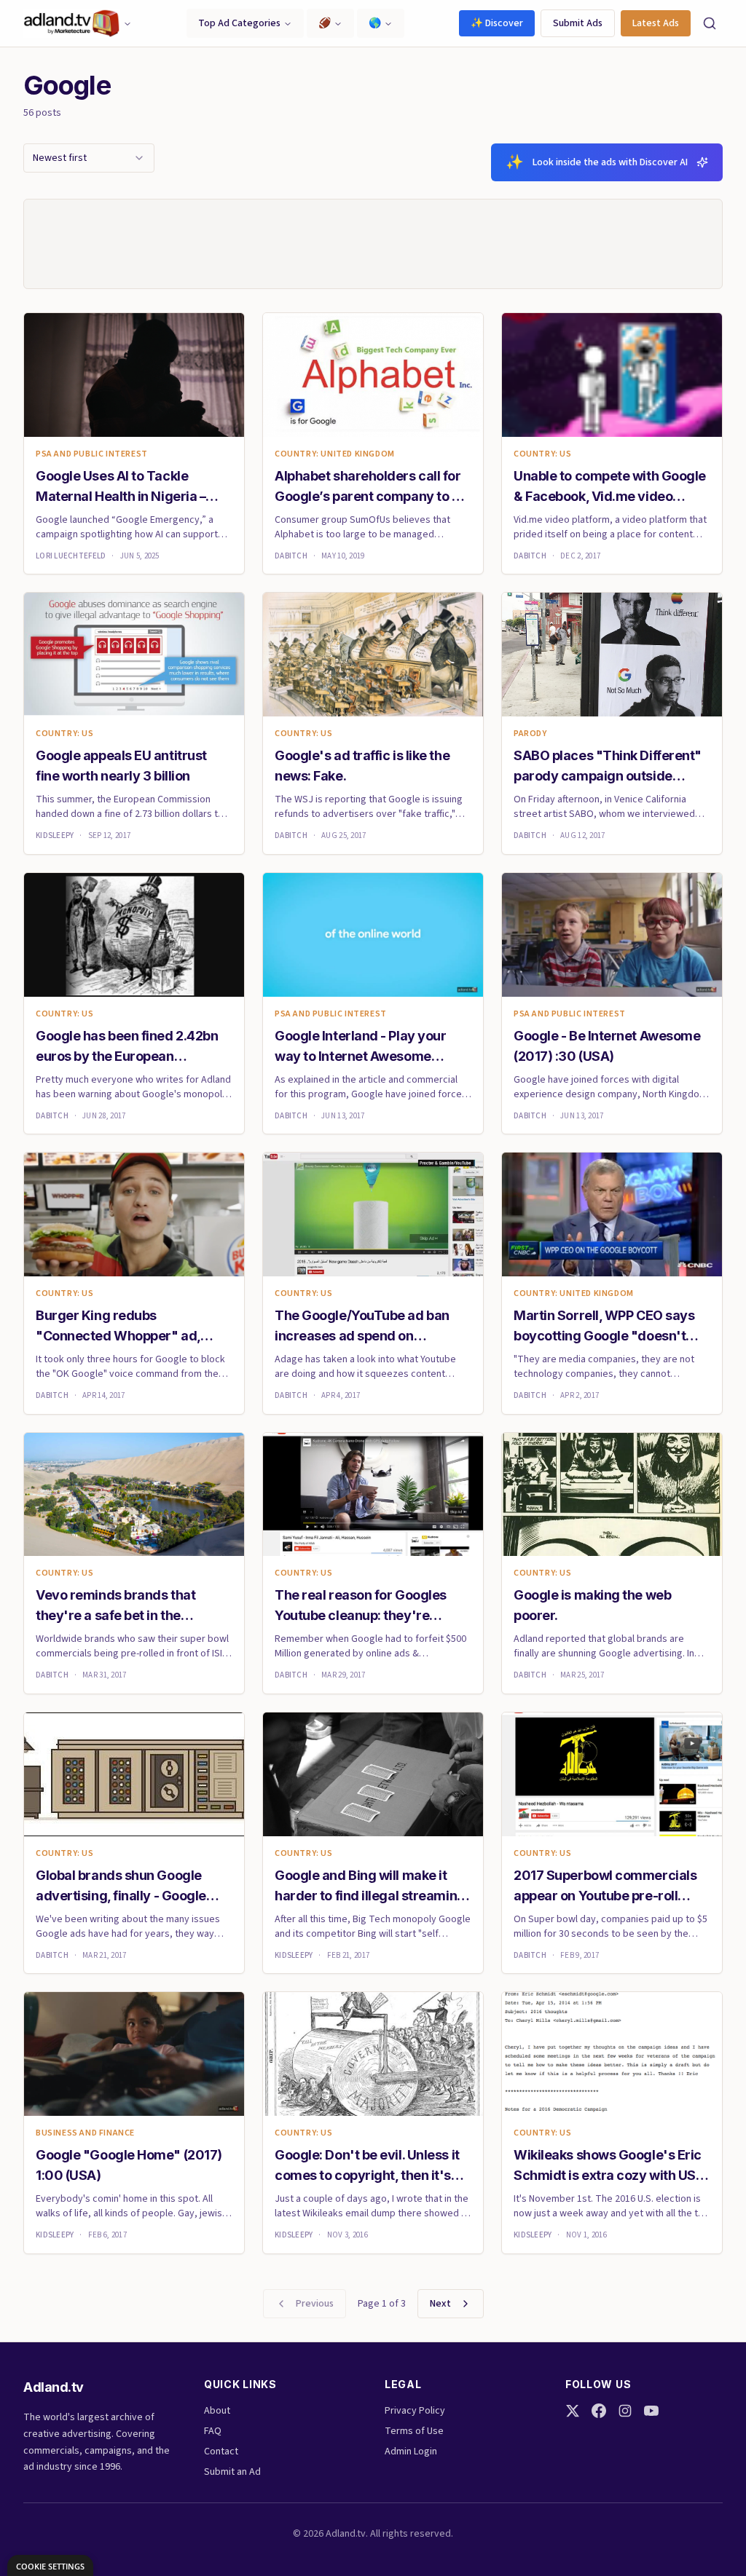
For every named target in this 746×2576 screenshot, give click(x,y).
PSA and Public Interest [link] (92, 454)
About (217, 2411)
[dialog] (50, 2565)
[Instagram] (625, 2411)
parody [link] (530, 734)
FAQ (213, 2431)
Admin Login (411, 2451)
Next (440, 2304)
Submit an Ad (232, 2472)
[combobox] (89, 158)
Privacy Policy (415, 2411)
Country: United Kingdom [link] (335, 454)
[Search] (710, 23)
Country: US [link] (543, 454)
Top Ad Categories (239, 23)
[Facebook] (599, 2411)
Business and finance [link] (85, 2133)
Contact (221, 2451)
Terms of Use (414, 2431)
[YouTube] (651, 2411)
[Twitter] (573, 2411)
